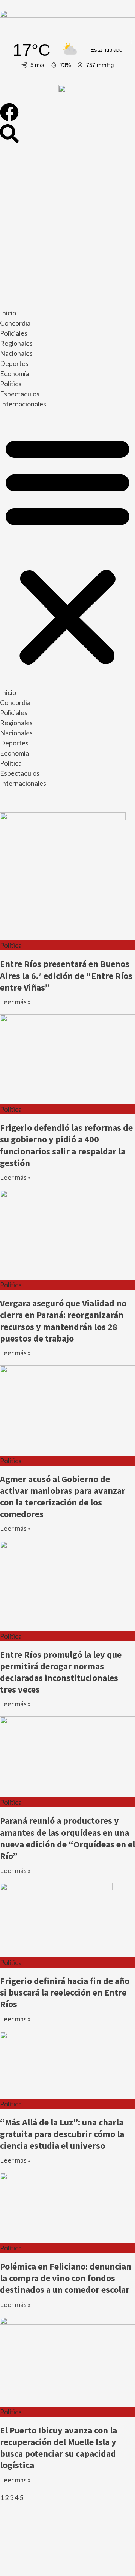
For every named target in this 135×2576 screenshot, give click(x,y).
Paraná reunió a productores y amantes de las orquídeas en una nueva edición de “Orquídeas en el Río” (67, 1838)
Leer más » (15, 1002)
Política (11, 384)
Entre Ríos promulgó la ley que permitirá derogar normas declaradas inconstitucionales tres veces (61, 1672)
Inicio (8, 313)
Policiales (14, 333)
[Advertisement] (67, 227)
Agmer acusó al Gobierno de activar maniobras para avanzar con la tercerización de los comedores (63, 1497)
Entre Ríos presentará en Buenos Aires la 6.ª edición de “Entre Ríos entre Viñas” (66, 975)
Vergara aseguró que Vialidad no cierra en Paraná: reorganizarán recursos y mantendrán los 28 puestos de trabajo (63, 1321)
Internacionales (23, 404)
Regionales (16, 343)
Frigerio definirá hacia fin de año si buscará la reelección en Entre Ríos (65, 1992)
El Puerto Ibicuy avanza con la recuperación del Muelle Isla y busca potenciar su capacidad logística (58, 2448)
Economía (14, 373)
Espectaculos (20, 394)
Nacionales (16, 353)
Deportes (14, 363)
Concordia (15, 323)
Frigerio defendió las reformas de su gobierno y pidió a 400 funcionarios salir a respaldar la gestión (66, 1145)
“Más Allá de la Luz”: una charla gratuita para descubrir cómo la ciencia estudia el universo (62, 2134)
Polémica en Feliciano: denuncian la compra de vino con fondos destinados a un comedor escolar (66, 2278)
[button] (67, 550)
